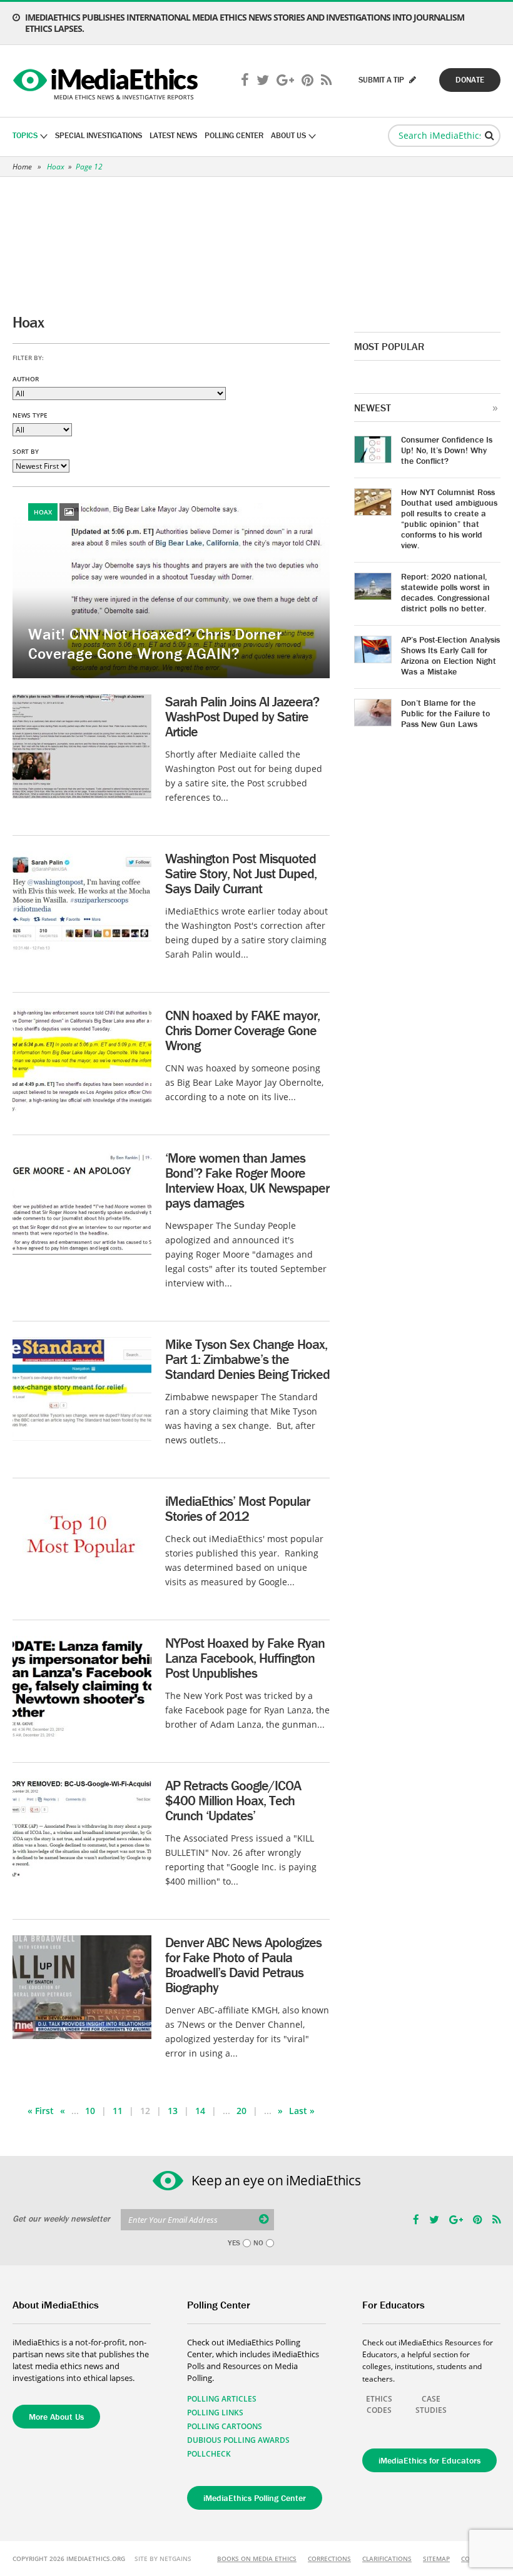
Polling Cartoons (225, 2426)
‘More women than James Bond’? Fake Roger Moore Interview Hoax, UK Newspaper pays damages (247, 1180)
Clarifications (387, 2558)
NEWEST (373, 408)
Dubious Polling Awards (238, 2440)
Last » (302, 2111)
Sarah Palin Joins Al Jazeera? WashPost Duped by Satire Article (242, 717)
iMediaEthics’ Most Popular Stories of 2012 (237, 1509)
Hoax (56, 167)
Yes (234, 2243)
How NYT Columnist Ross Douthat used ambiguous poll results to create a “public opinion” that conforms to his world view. (449, 519)
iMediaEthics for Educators (429, 2460)
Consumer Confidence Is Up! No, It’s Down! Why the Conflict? (447, 450)
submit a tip (382, 80)
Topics (25, 135)
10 (90, 2111)
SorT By (26, 451)
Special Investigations (99, 135)
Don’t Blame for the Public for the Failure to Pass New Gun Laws (445, 713)
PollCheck (209, 2454)
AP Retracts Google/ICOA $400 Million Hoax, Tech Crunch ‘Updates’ (233, 1801)
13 (173, 2111)
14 (200, 2111)
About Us (288, 135)
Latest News (173, 135)
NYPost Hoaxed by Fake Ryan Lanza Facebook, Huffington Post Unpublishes (245, 1658)
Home (22, 167)
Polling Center (234, 135)
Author (26, 379)
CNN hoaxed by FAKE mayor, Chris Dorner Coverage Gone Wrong (242, 1030)
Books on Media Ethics (257, 2558)
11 (118, 2111)
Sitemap (436, 2558)
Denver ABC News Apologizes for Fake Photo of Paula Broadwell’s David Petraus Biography (243, 1965)
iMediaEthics (107, 81)
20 (241, 2111)
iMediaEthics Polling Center (255, 2498)
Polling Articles (222, 2399)
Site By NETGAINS (163, 2558)
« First (41, 2111)
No (258, 2243)
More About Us (56, 2417)
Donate (470, 80)
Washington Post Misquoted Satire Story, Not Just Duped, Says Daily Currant (241, 874)
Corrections (329, 2558)
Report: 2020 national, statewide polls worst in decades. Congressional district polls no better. (445, 592)
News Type (30, 415)
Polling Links (215, 2413)
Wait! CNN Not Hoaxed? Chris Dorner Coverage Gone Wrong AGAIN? (155, 644)
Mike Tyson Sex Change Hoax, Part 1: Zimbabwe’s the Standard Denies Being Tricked (247, 1359)
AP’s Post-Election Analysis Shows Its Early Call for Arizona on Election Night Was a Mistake (450, 655)
